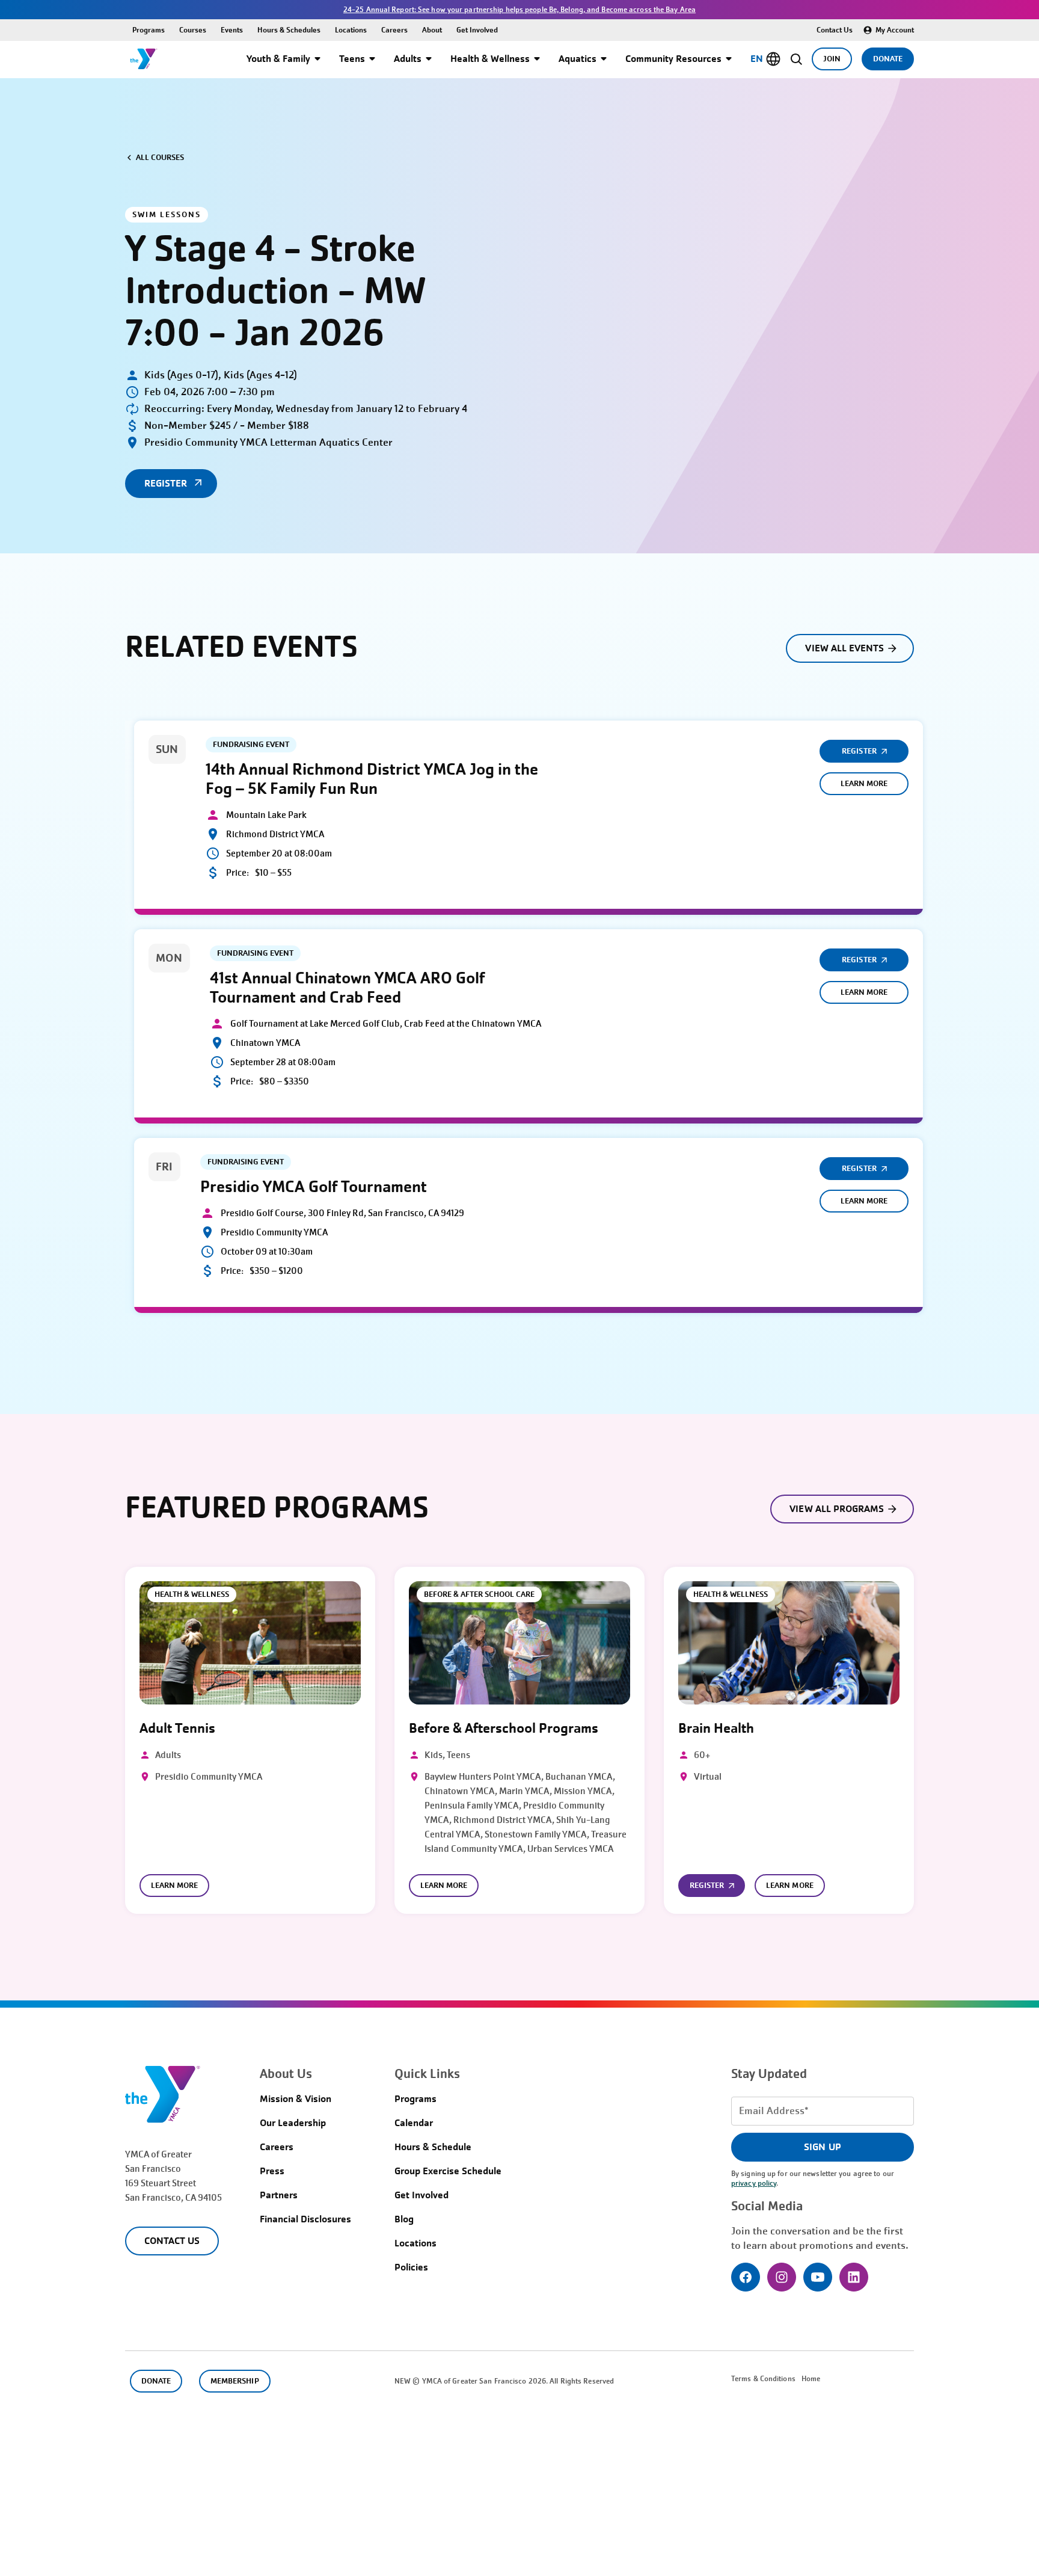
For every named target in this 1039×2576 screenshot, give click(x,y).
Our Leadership (293, 2123)
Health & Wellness (490, 59)
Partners (279, 2195)
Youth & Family (278, 59)
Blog (404, 2219)
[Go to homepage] (144, 59)
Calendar (414, 2123)
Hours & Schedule (433, 2147)
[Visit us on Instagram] (782, 2277)
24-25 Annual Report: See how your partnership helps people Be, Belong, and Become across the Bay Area (519, 10)
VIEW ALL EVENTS (844, 648)
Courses (193, 30)
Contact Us (835, 30)
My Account (895, 30)
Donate (888, 59)
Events (232, 30)
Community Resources (673, 59)
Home (811, 2379)
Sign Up (822, 2147)
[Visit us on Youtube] (818, 2277)
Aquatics (578, 59)
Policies (411, 2267)
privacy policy (754, 2183)
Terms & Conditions (763, 2379)
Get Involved (477, 30)
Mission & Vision (296, 2099)
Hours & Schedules (289, 30)
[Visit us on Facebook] (746, 2277)
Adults (408, 59)
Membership (234, 2381)
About (432, 30)
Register (859, 751)
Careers (394, 30)
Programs (149, 30)
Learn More (864, 783)
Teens (352, 59)
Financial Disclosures (305, 2219)
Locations (351, 30)
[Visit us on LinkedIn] (854, 2277)
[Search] (796, 59)
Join (832, 59)
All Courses (160, 157)
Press (272, 2171)
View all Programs (837, 1509)
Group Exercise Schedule (448, 2171)
